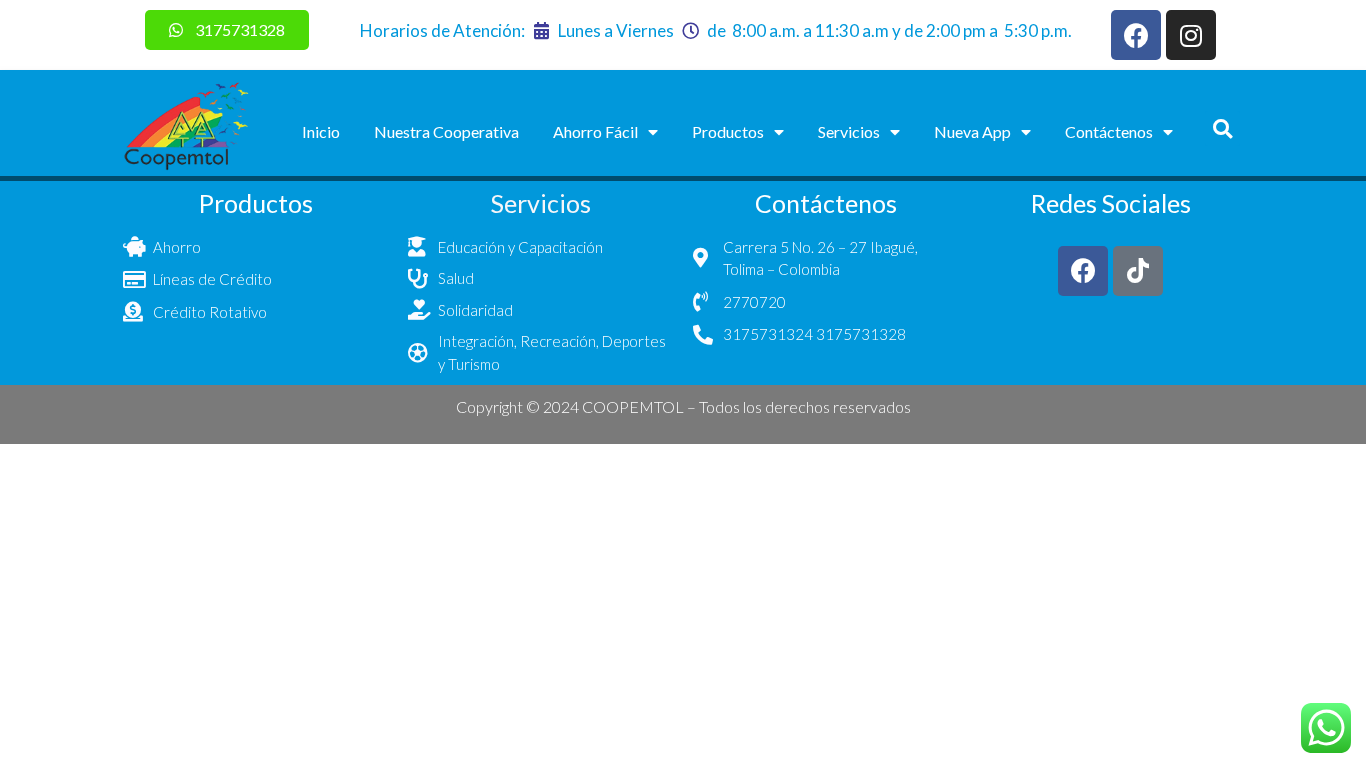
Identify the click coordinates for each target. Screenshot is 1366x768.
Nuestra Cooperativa (446, 131)
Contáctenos (1109, 131)
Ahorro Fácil (595, 131)
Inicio (321, 131)
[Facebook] (1136, 35)
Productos (728, 131)
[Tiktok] (1138, 271)
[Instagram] (1191, 35)
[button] (1222, 128)
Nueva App (972, 131)
